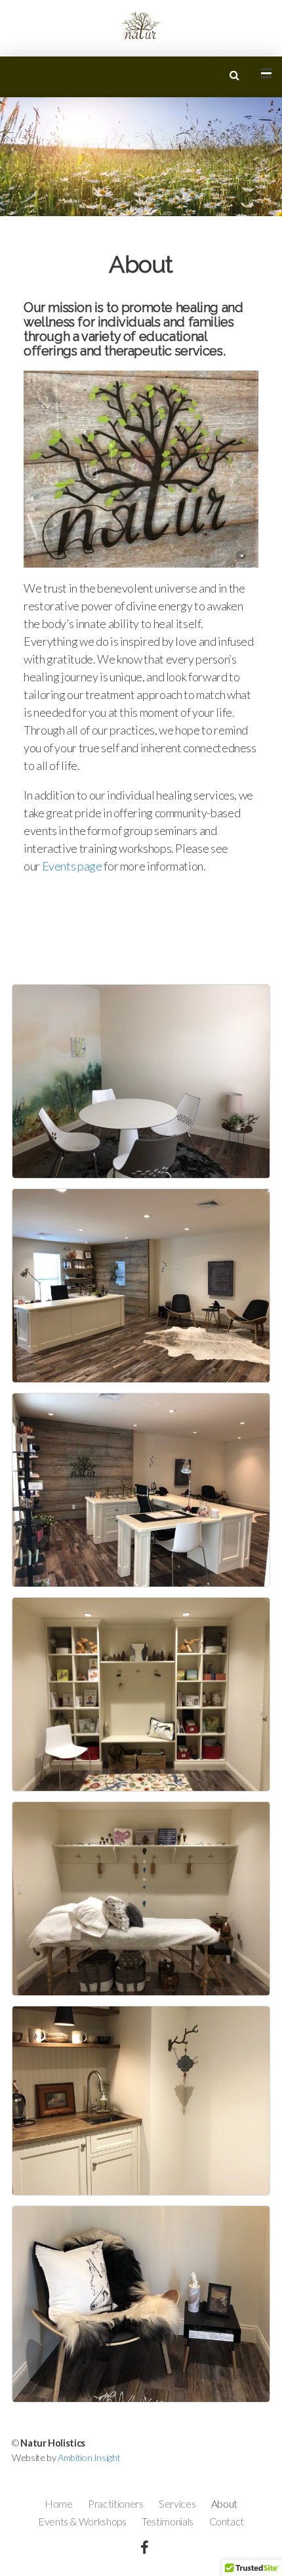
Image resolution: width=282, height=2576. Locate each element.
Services (177, 2504)
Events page (72, 866)
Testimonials (168, 2521)
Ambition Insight (89, 2457)
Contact (227, 2521)
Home (59, 2504)
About (224, 2504)
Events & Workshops (82, 2521)
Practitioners (115, 2504)
